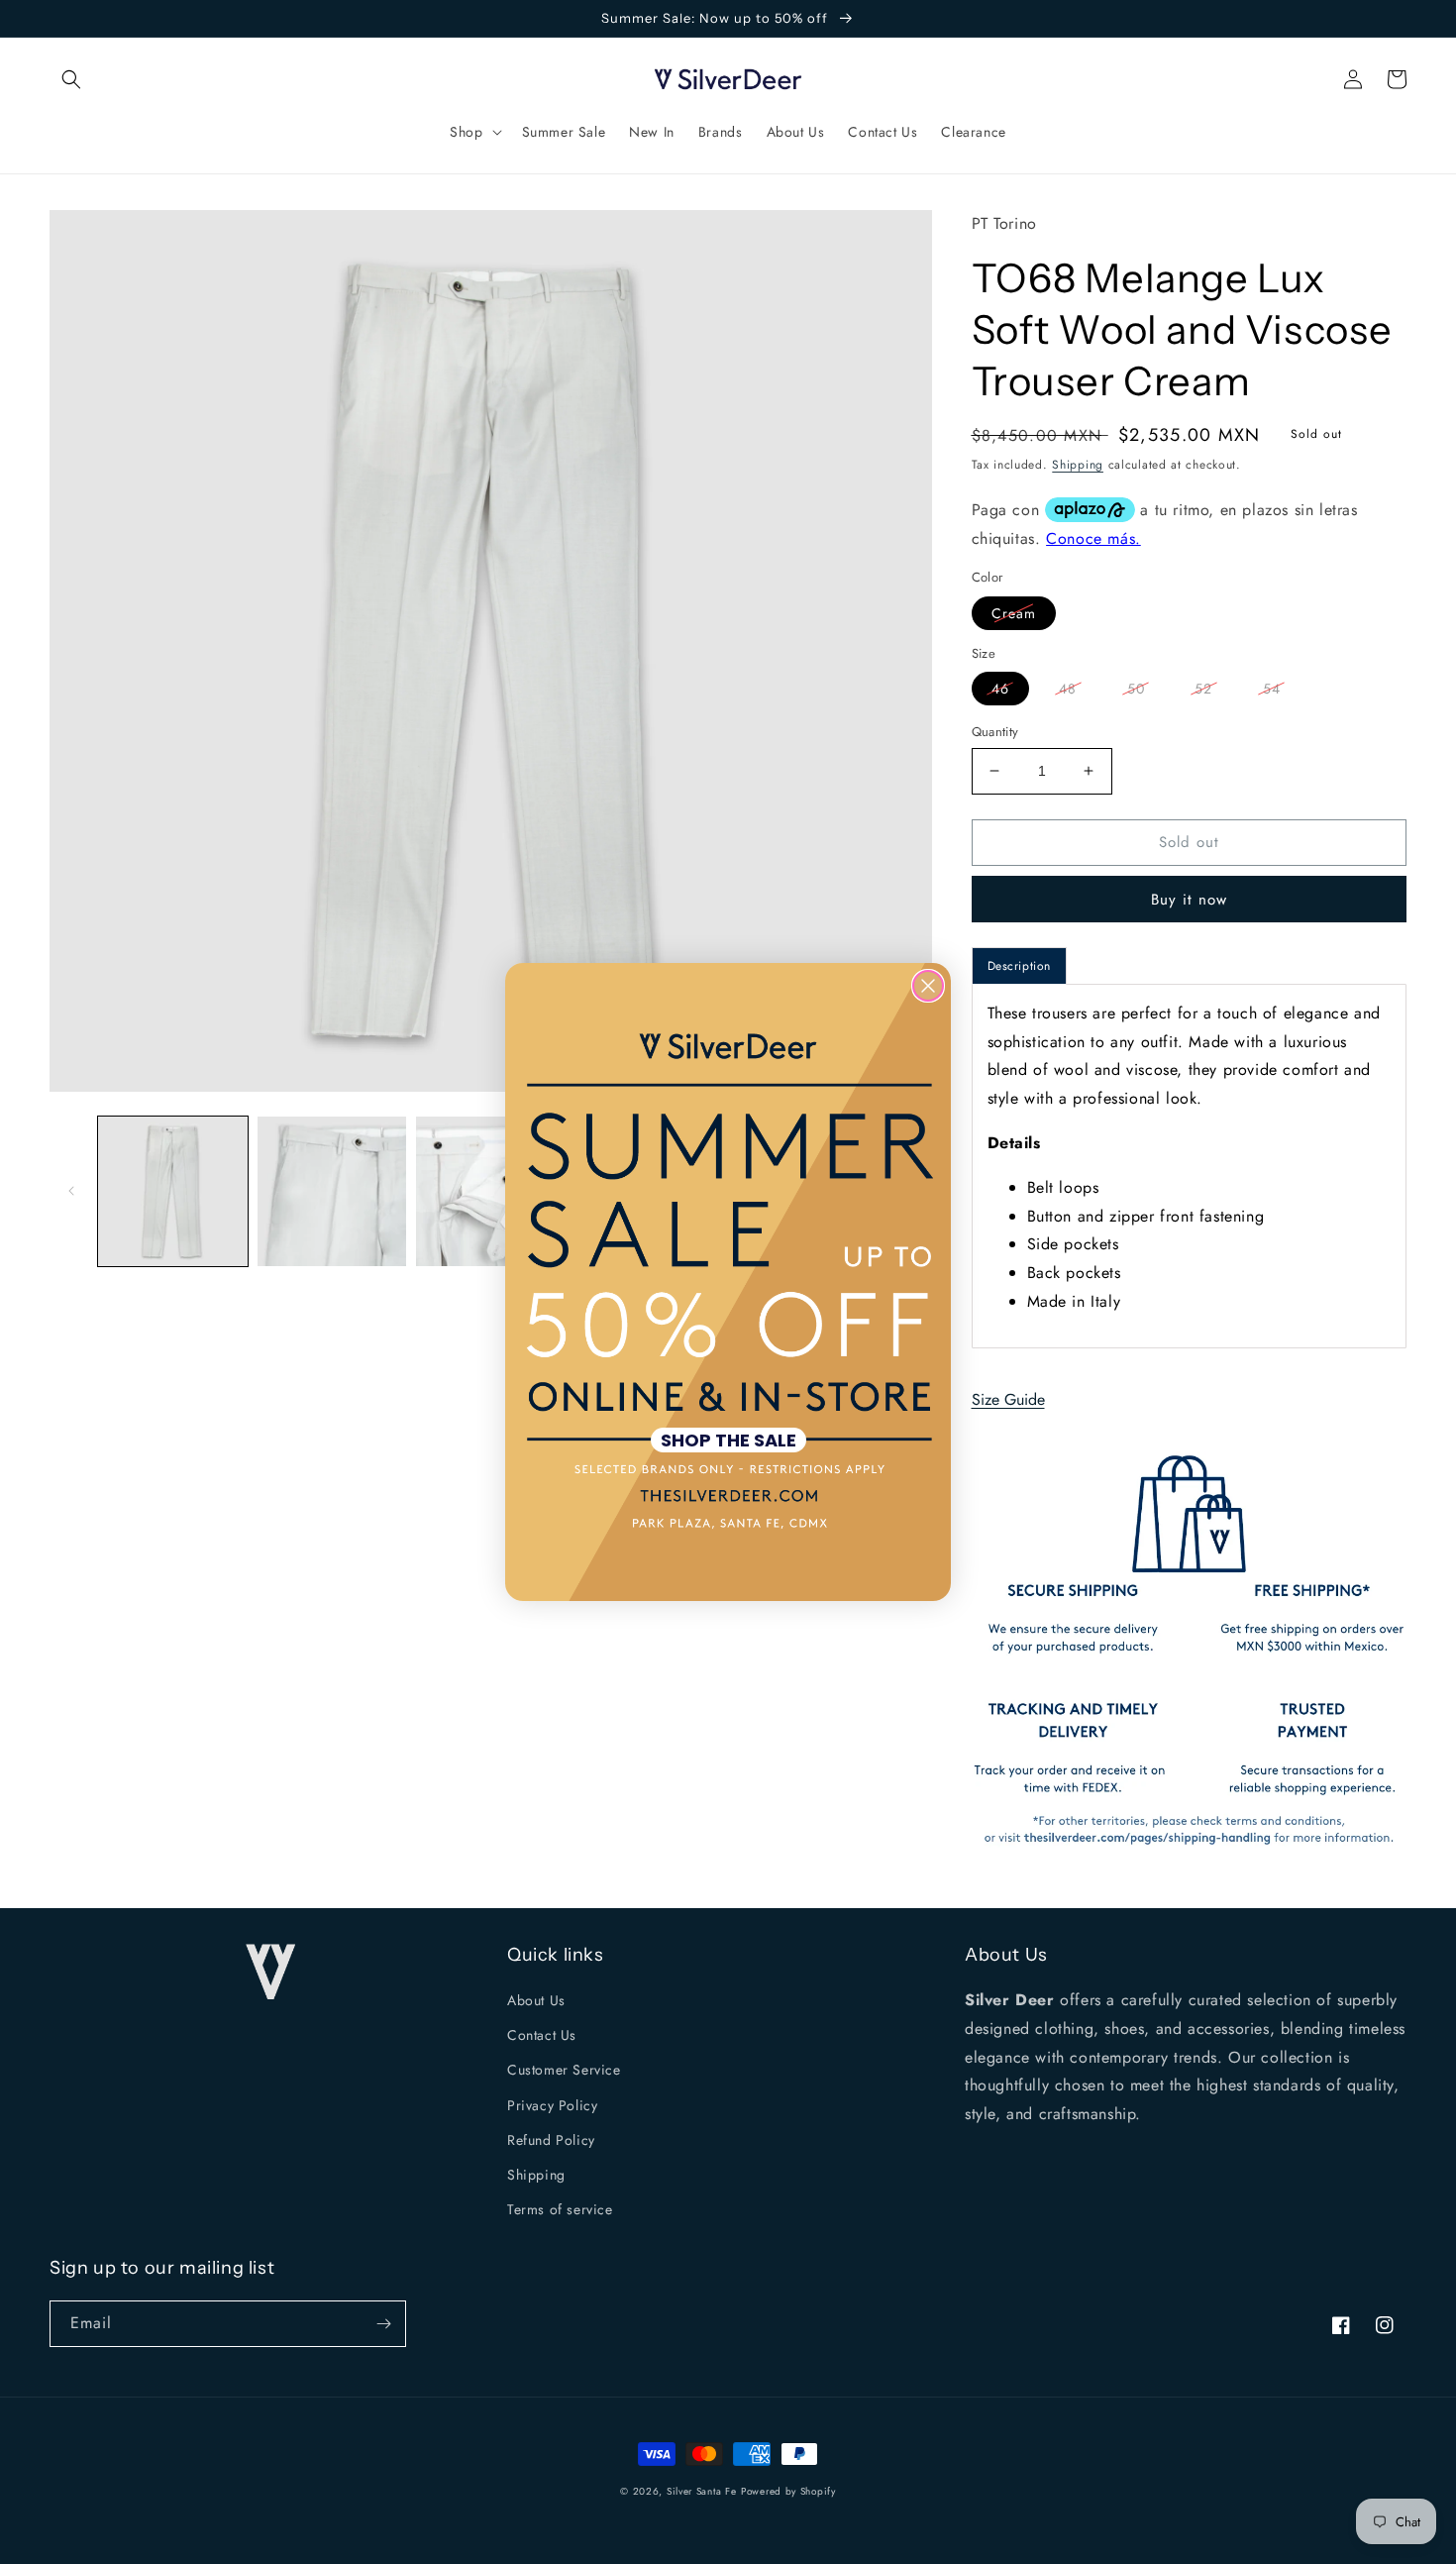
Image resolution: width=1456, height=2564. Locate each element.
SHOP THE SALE (728, 1440)
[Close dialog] (928, 986)
